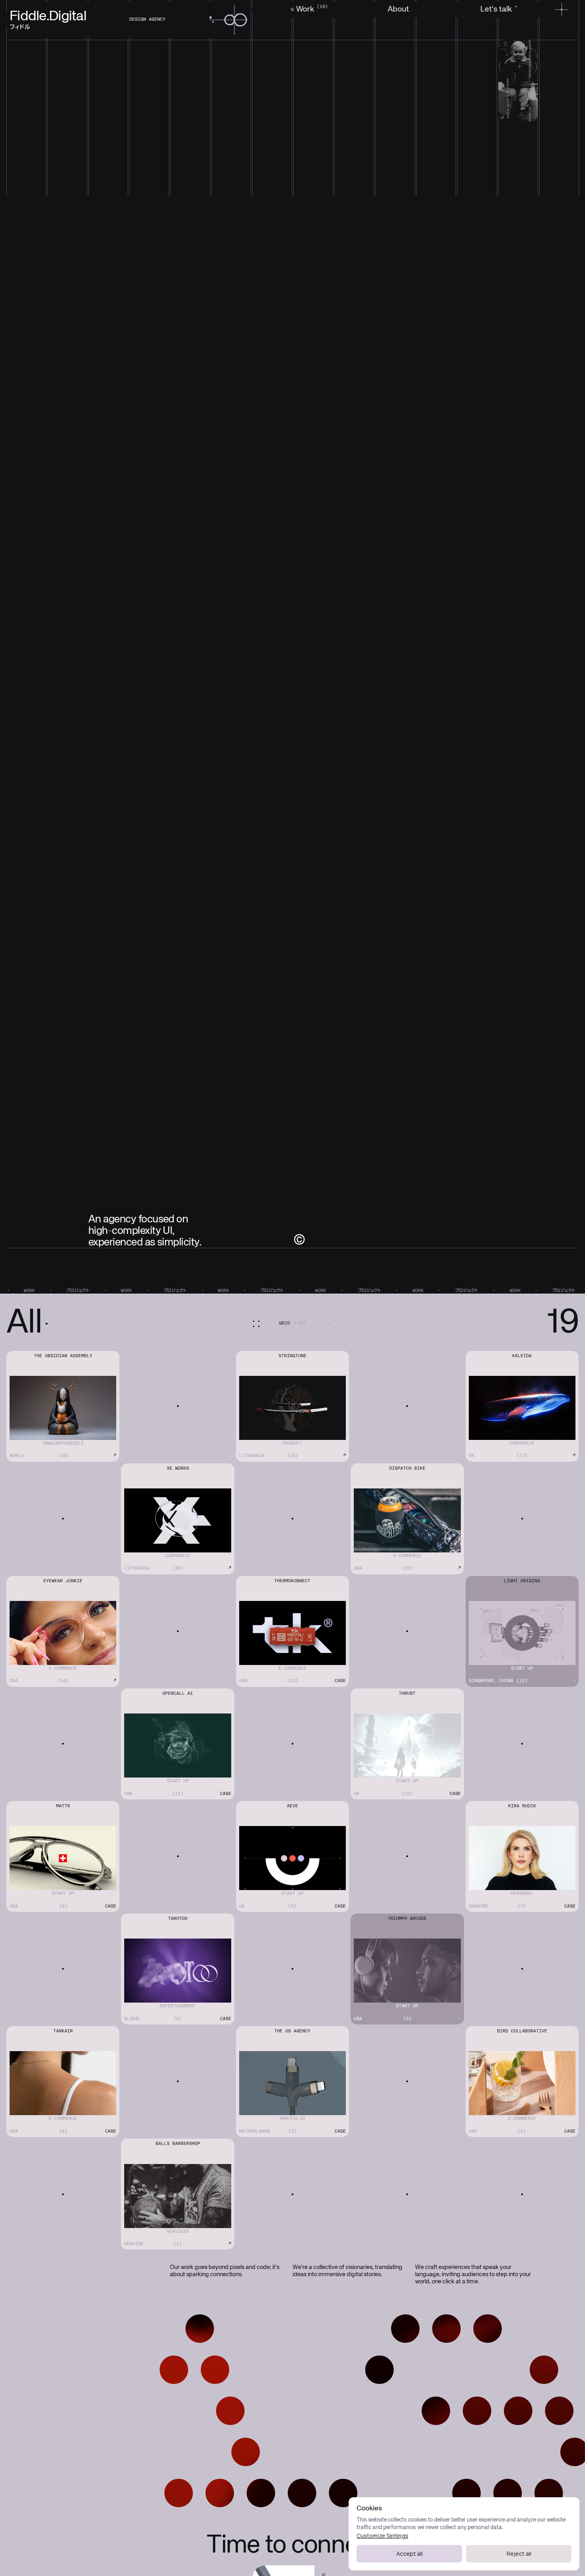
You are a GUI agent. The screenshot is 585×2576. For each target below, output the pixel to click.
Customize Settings (382, 2536)
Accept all (409, 2554)
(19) (321, 7)
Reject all (519, 2554)
